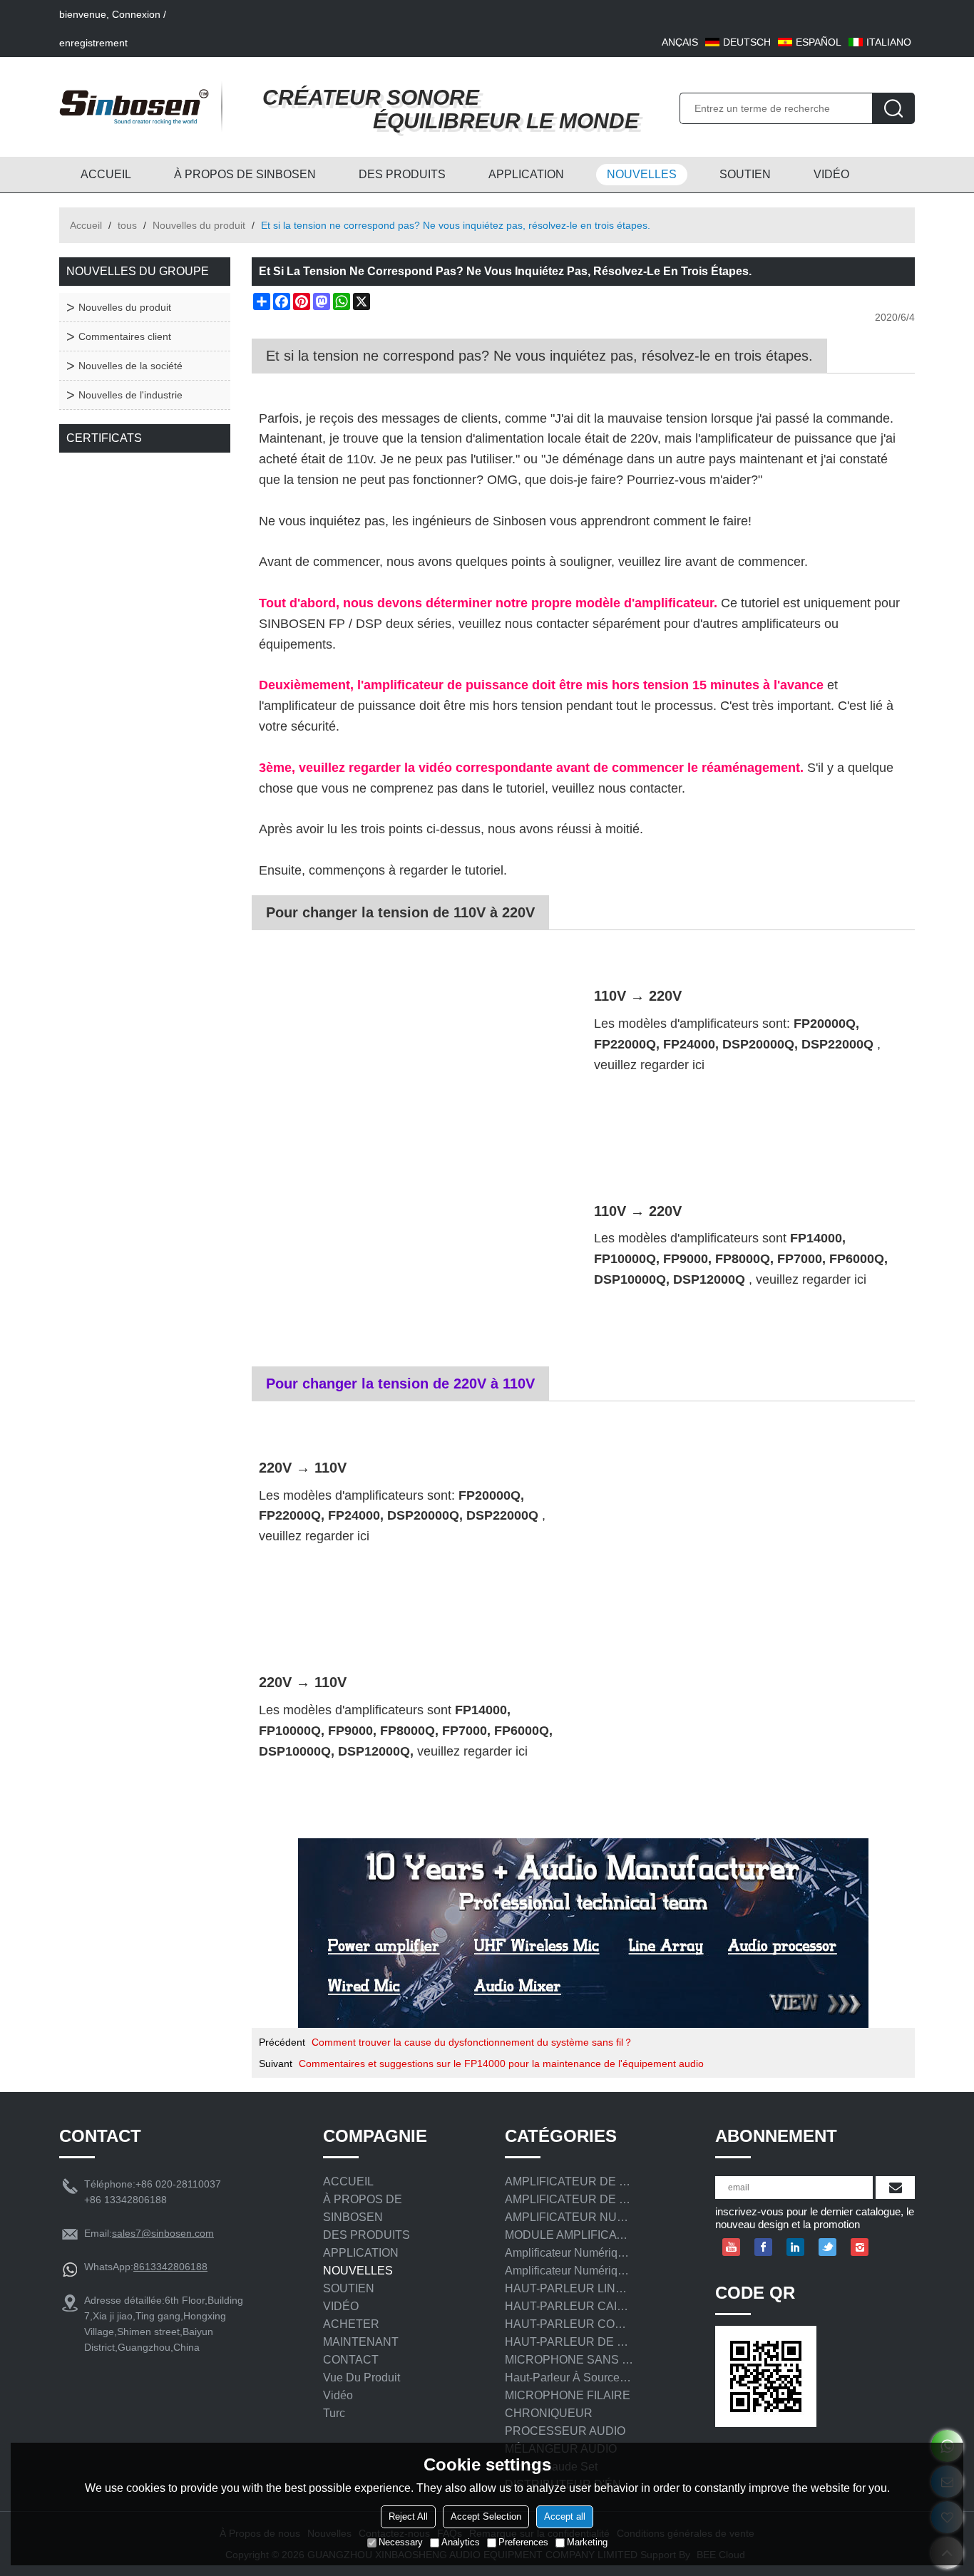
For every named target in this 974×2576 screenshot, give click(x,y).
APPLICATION (526, 174)
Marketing (587, 2542)
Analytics (461, 2542)
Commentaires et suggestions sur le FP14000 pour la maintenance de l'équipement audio (501, 2064)
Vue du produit (362, 2377)
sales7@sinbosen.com (163, 2233)
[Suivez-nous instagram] (860, 2247)
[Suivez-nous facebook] (763, 2247)
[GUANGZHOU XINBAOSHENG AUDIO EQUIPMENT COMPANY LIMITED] (134, 107)
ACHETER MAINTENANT (361, 2333)
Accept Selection (486, 2516)
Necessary (401, 2542)
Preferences (523, 2542)
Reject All (408, 2516)
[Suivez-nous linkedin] (795, 2247)
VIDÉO (831, 174)
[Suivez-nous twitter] (827, 2247)
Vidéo (338, 2395)
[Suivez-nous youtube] (731, 2247)
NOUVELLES (642, 174)
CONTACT (351, 2360)
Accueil (86, 225)
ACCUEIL (106, 174)
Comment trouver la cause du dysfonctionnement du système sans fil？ (472, 2042)
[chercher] (893, 108)
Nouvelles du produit (199, 225)
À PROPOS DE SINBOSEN (245, 174)
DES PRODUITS (402, 174)
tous (127, 225)
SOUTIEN (745, 174)
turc (334, 2413)
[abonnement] (895, 2188)
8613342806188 (170, 2267)
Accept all (565, 2516)
